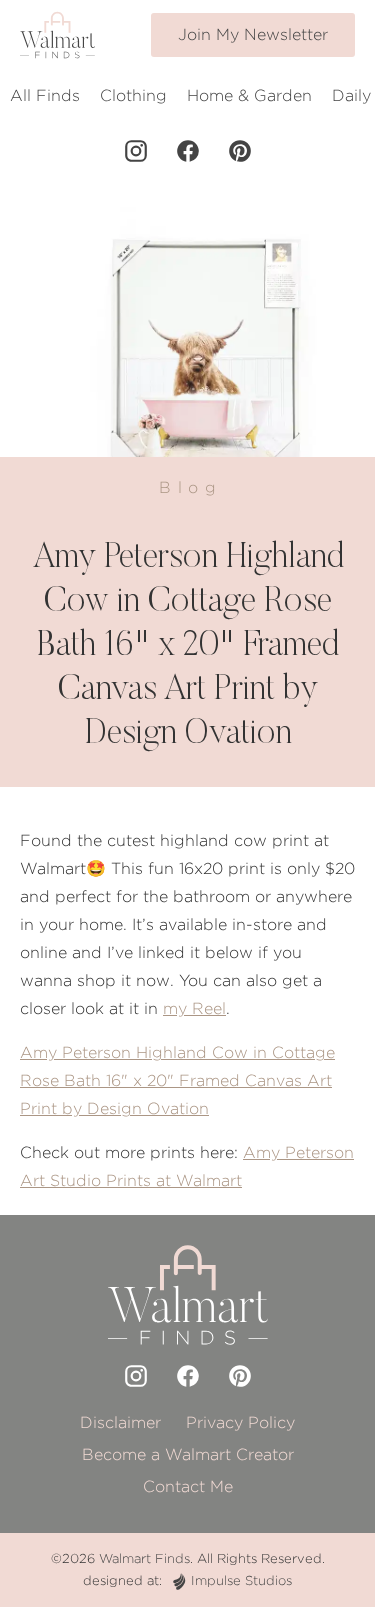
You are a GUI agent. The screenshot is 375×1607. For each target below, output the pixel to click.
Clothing (133, 95)
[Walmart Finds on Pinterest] (240, 151)
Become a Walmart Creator (188, 1454)
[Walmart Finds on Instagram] (136, 151)
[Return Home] (57, 35)
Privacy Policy (240, 1422)
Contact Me (188, 1486)
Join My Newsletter (253, 34)
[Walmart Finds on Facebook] (188, 151)
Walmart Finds (144, 1558)
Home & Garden (249, 95)
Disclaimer (120, 1422)
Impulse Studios (241, 1580)
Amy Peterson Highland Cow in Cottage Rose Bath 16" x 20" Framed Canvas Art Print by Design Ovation (177, 1080)
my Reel (194, 1008)
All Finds (45, 95)
